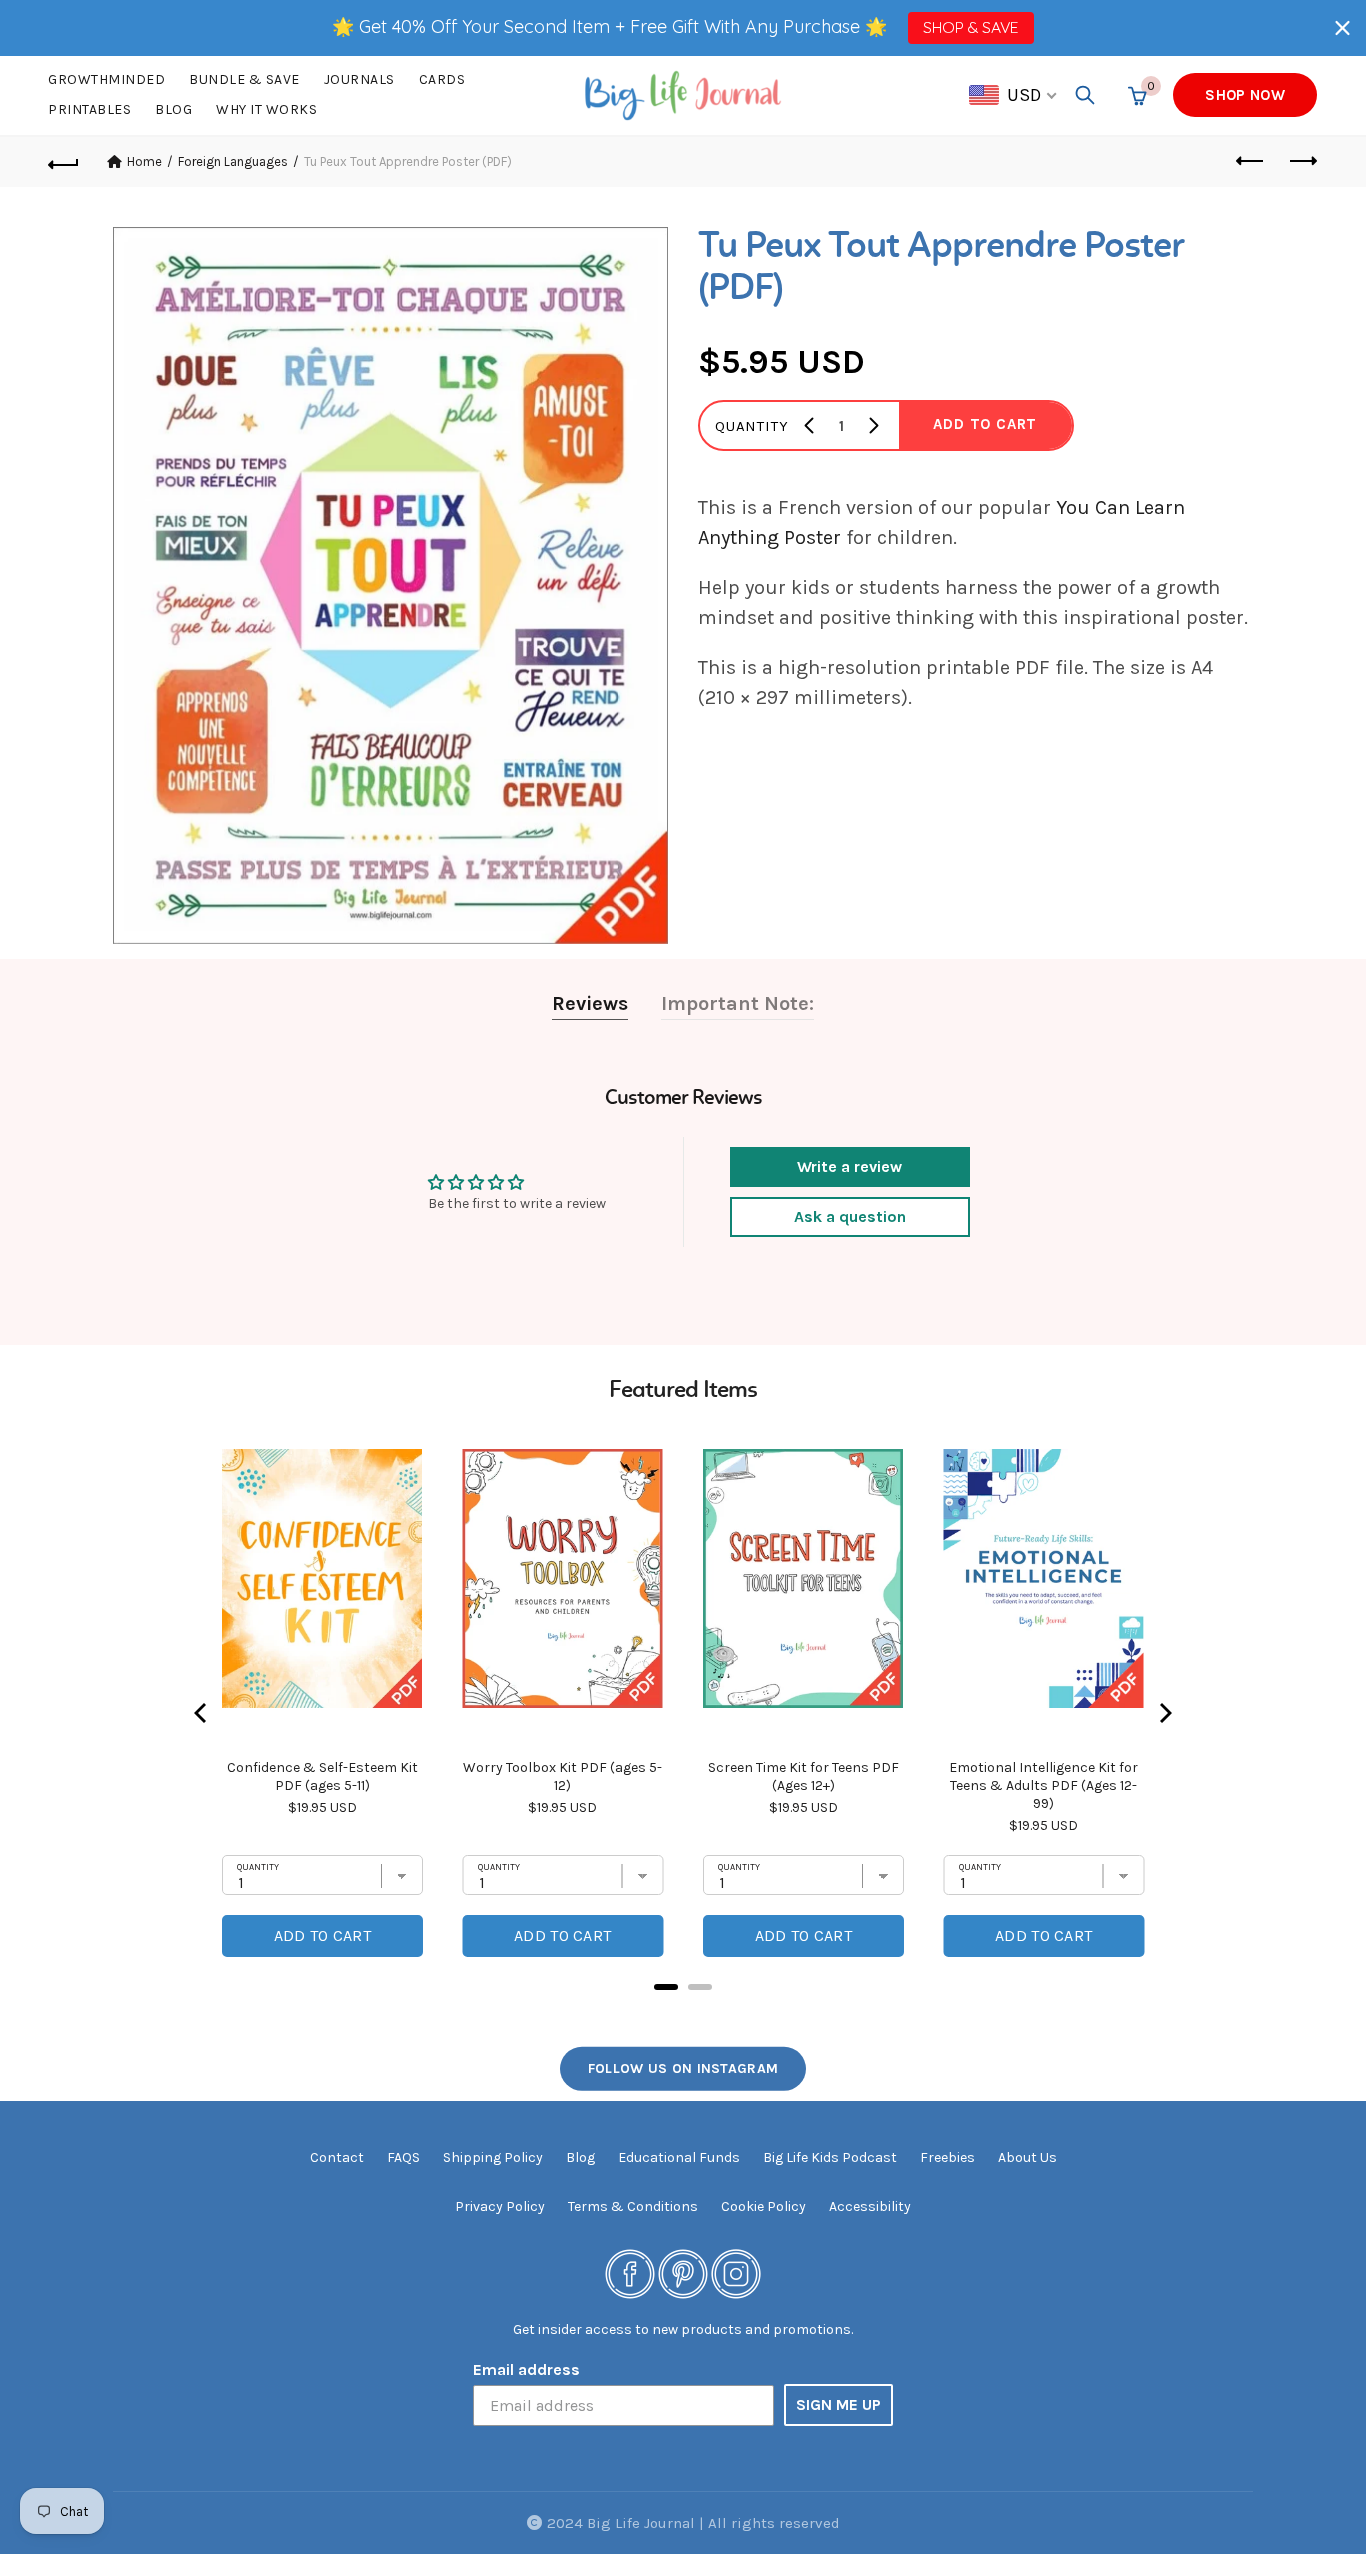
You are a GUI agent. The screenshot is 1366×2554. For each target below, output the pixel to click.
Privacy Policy (500, 2206)
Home (144, 161)
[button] (1342, 27)
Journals (359, 79)
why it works (266, 109)
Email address (526, 2369)
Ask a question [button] (850, 1216)
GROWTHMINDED (106, 79)
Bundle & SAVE (244, 79)
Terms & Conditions (633, 2206)
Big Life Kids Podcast (830, 2157)
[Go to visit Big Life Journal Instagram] (736, 2272)
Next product (1302, 162)
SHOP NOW (1244, 95)
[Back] (64, 162)
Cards (442, 79)
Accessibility (870, 2206)
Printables (89, 109)
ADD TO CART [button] (985, 424)
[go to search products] (1085, 95)
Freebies (947, 2157)
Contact (337, 2157)
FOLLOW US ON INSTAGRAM (683, 2068)
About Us (1027, 2157)
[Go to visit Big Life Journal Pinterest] (683, 2272)
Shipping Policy (493, 2157)
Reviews (590, 1003)
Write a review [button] (849, 1166)
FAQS (403, 2157)
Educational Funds (679, 2157)
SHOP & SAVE (970, 27)
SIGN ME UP (838, 2404)
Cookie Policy (763, 2206)
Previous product (1252, 162)
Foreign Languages (233, 161)
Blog (173, 109)
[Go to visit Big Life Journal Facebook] (630, 2272)
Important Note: (737, 1003)
